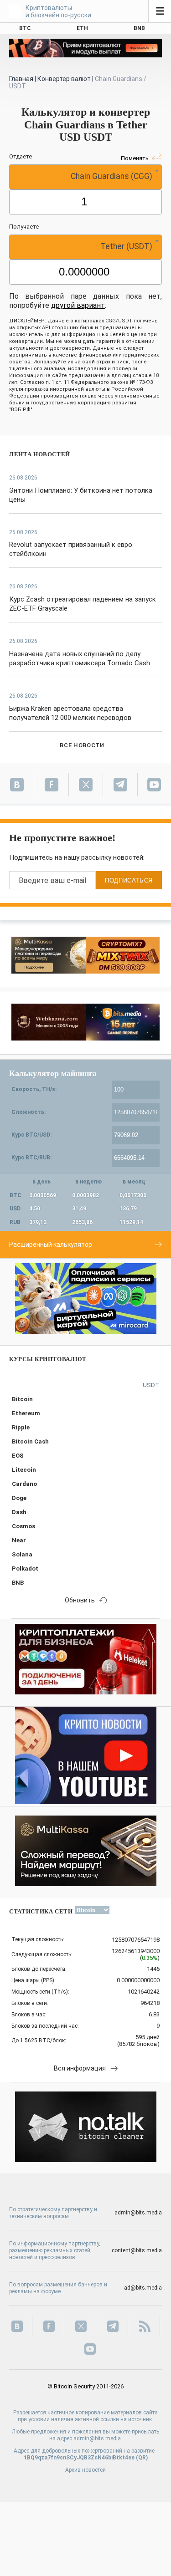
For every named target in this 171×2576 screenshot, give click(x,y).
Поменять (135, 158)
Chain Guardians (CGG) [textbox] (111, 176)
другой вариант (78, 305)
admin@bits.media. (98, 2438)
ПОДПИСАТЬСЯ (129, 880)
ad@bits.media (143, 2288)
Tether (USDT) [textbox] (126, 246)
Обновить (80, 1600)
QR (142, 2458)
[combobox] (85, 177)
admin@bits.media (138, 2213)
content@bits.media (137, 2250)
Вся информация (80, 2068)
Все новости (82, 745)
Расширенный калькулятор (51, 1245)
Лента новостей (40, 454)
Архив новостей (85, 2470)
